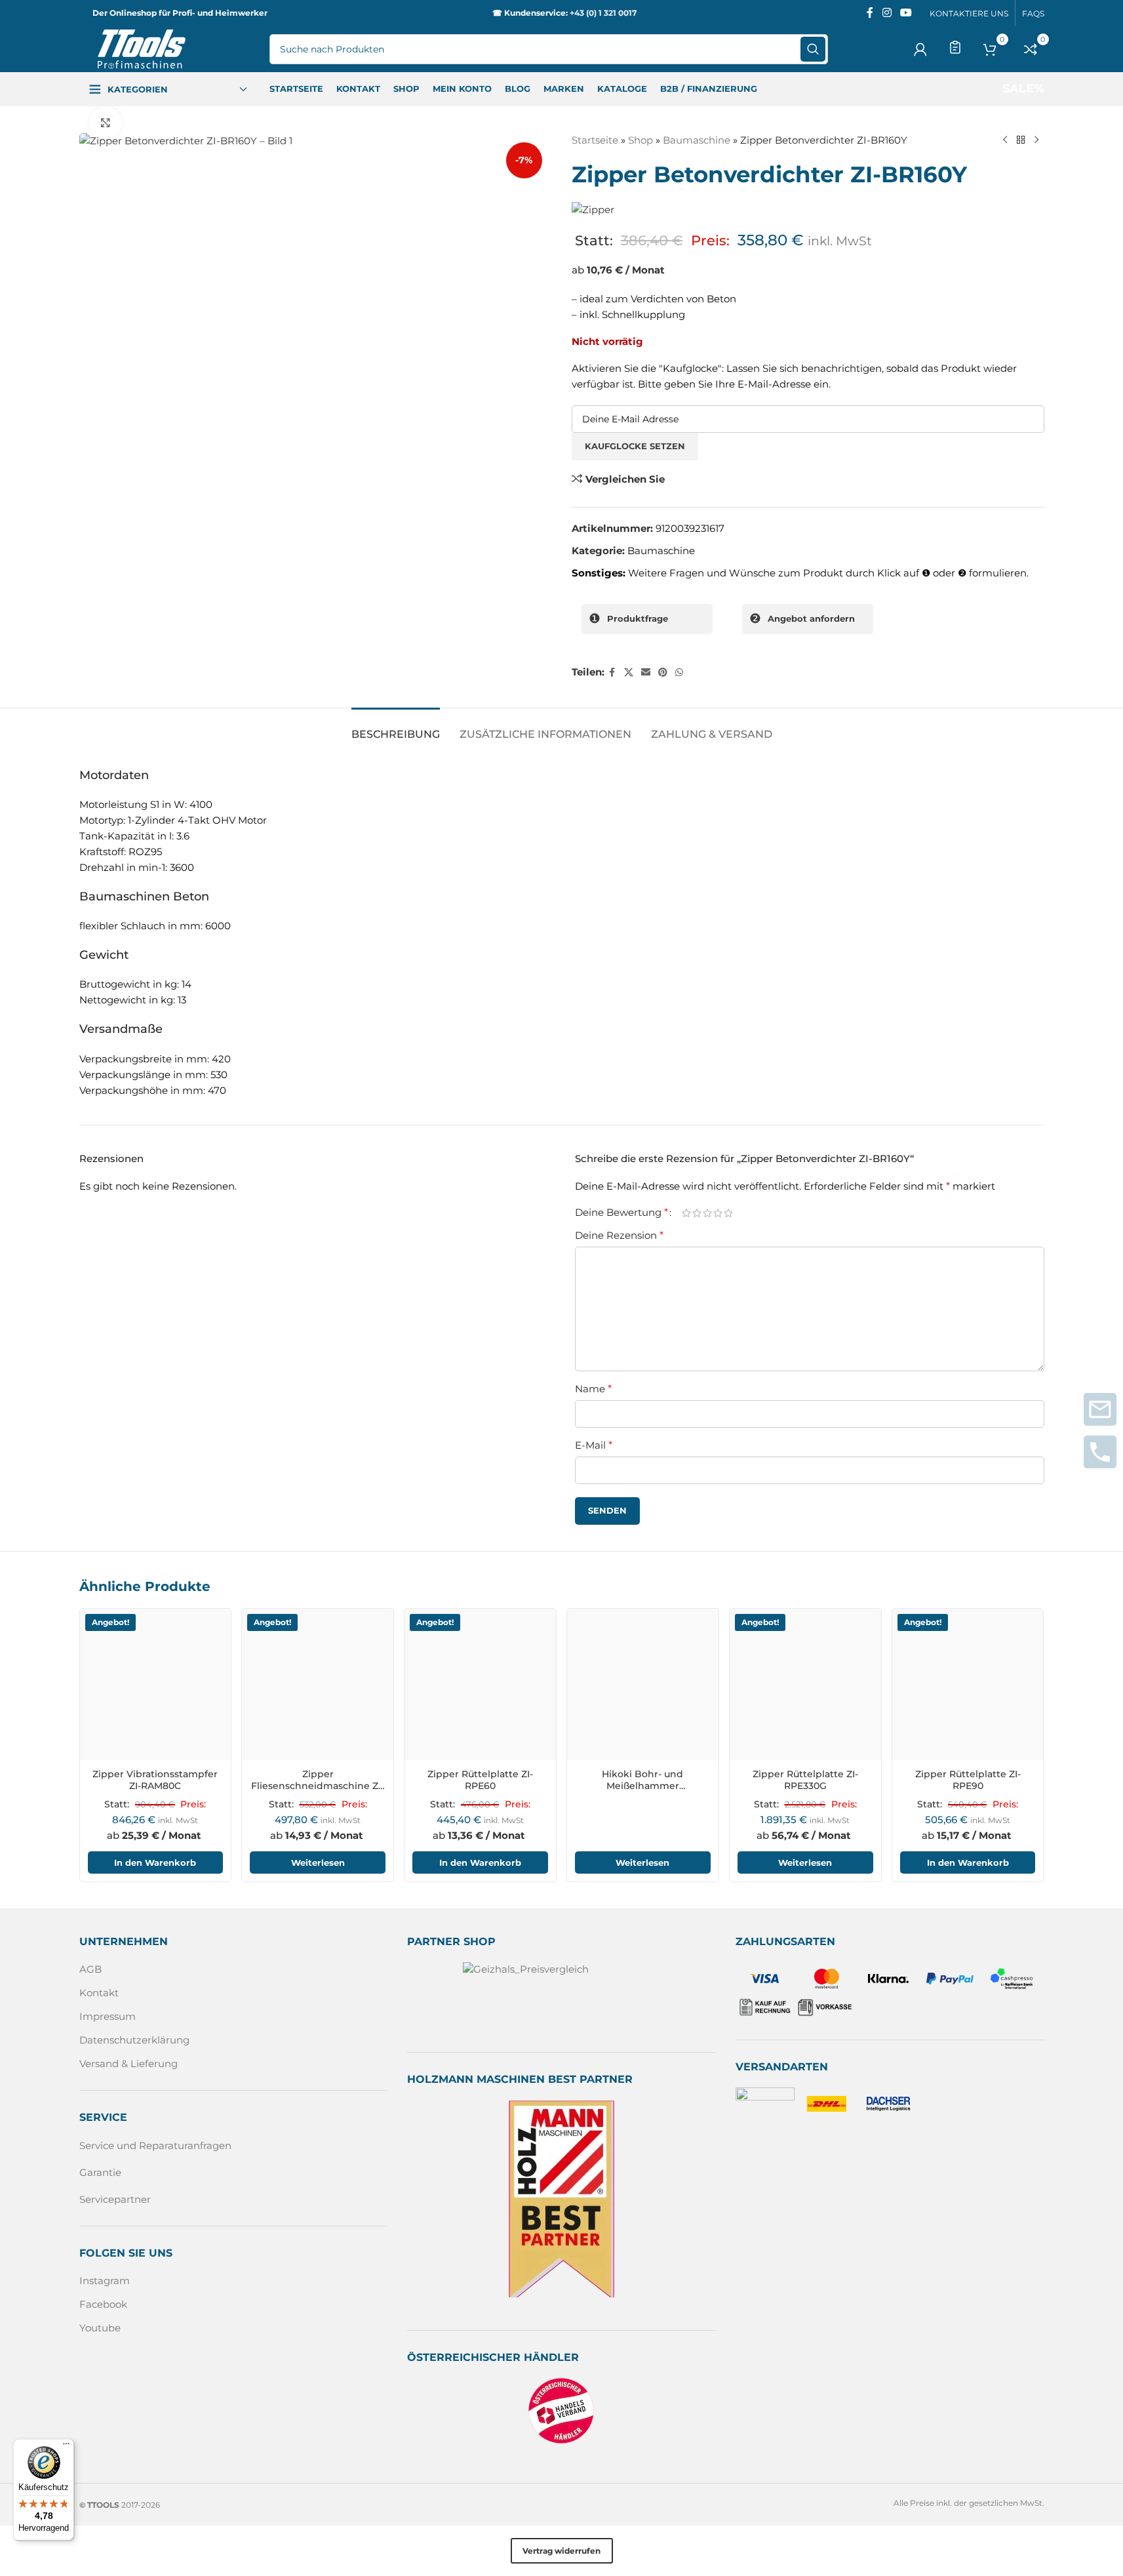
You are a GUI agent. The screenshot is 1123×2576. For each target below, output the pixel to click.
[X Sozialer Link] (629, 673)
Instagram (105, 2281)
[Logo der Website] (142, 48)
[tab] (396, 728)
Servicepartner (115, 2199)
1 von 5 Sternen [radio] (686, 1212)
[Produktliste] (955, 47)
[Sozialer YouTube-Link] (906, 13)
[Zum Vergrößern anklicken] (106, 123)
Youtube (100, 2328)
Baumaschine (697, 140)
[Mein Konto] (920, 49)
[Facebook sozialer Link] (870, 13)
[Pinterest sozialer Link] (663, 673)
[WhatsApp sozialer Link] (679, 673)
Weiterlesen (318, 1862)
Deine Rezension (619, 1235)
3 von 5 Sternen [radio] (707, 1212)
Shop (640, 140)
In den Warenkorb (155, 1862)
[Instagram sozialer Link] (887, 13)
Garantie (100, 2172)
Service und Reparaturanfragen (155, 2145)
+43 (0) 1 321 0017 (603, 13)
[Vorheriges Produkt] (1005, 140)
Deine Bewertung (621, 1213)
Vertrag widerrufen (561, 2551)
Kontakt (99, 1993)
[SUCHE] (813, 49)
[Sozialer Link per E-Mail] (646, 673)
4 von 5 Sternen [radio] (718, 1212)
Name (593, 1389)
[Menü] (66, 2447)
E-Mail (594, 1445)
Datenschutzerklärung (134, 2040)
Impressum (108, 2016)
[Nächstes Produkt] (1036, 140)
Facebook (103, 2304)
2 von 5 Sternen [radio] (697, 1212)
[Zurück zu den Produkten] (1021, 140)
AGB (90, 1969)
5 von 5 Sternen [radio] (728, 1212)
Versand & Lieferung (128, 2063)
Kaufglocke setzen (635, 446)
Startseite (595, 140)
